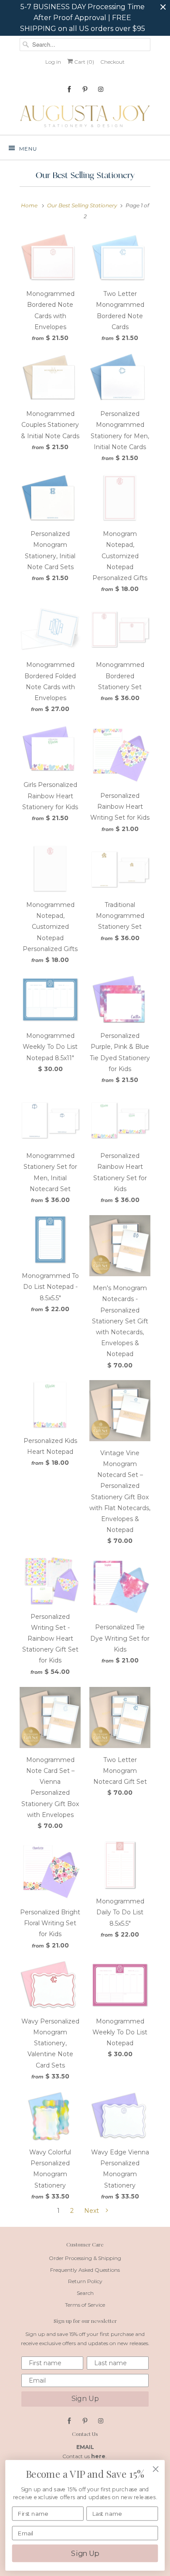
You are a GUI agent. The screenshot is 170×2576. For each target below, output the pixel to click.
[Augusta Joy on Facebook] (69, 89)
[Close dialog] (156, 2469)
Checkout (112, 62)
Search (85, 2293)
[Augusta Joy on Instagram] (101, 89)
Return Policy (85, 2281)
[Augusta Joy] (85, 116)
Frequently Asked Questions (85, 2270)
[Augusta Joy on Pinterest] (85, 89)
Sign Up (85, 2399)
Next (92, 2211)
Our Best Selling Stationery (85, 175)
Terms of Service (85, 2305)
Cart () (83, 62)
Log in (53, 62)
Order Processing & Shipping (85, 2258)
